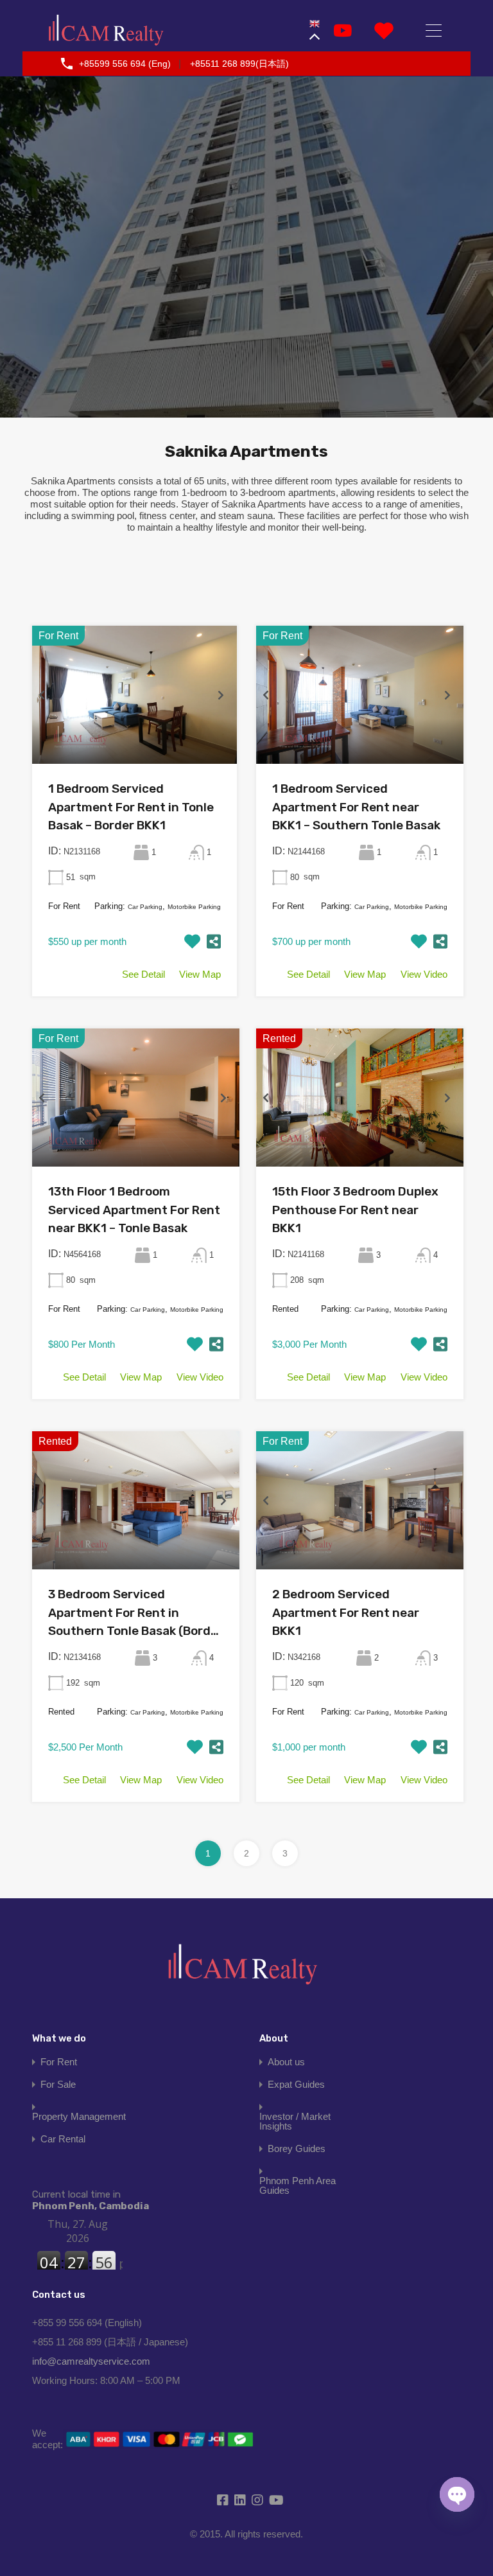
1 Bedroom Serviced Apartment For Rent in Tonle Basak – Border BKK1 (131, 807)
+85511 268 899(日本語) (239, 64)
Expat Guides (296, 2084)
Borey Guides (297, 2148)
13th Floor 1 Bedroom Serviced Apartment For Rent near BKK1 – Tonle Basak (134, 1210)
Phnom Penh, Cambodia (91, 2200)
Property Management (79, 2116)
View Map (200, 974)
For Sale (58, 2084)
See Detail (143, 974)
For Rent (59, 2062)
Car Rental (63, 2139)
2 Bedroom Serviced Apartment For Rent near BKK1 (346, 1612)
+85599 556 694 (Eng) (125, 64)
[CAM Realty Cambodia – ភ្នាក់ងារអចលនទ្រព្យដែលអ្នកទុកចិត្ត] (106, 31)
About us (286, 2062)
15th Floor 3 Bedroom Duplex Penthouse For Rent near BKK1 (355, 1210)
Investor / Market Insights (295, 2121)
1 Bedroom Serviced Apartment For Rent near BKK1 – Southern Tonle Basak (356, 807)
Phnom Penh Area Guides (298, 2185)
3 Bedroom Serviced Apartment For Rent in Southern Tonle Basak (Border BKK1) (135, 1614)
